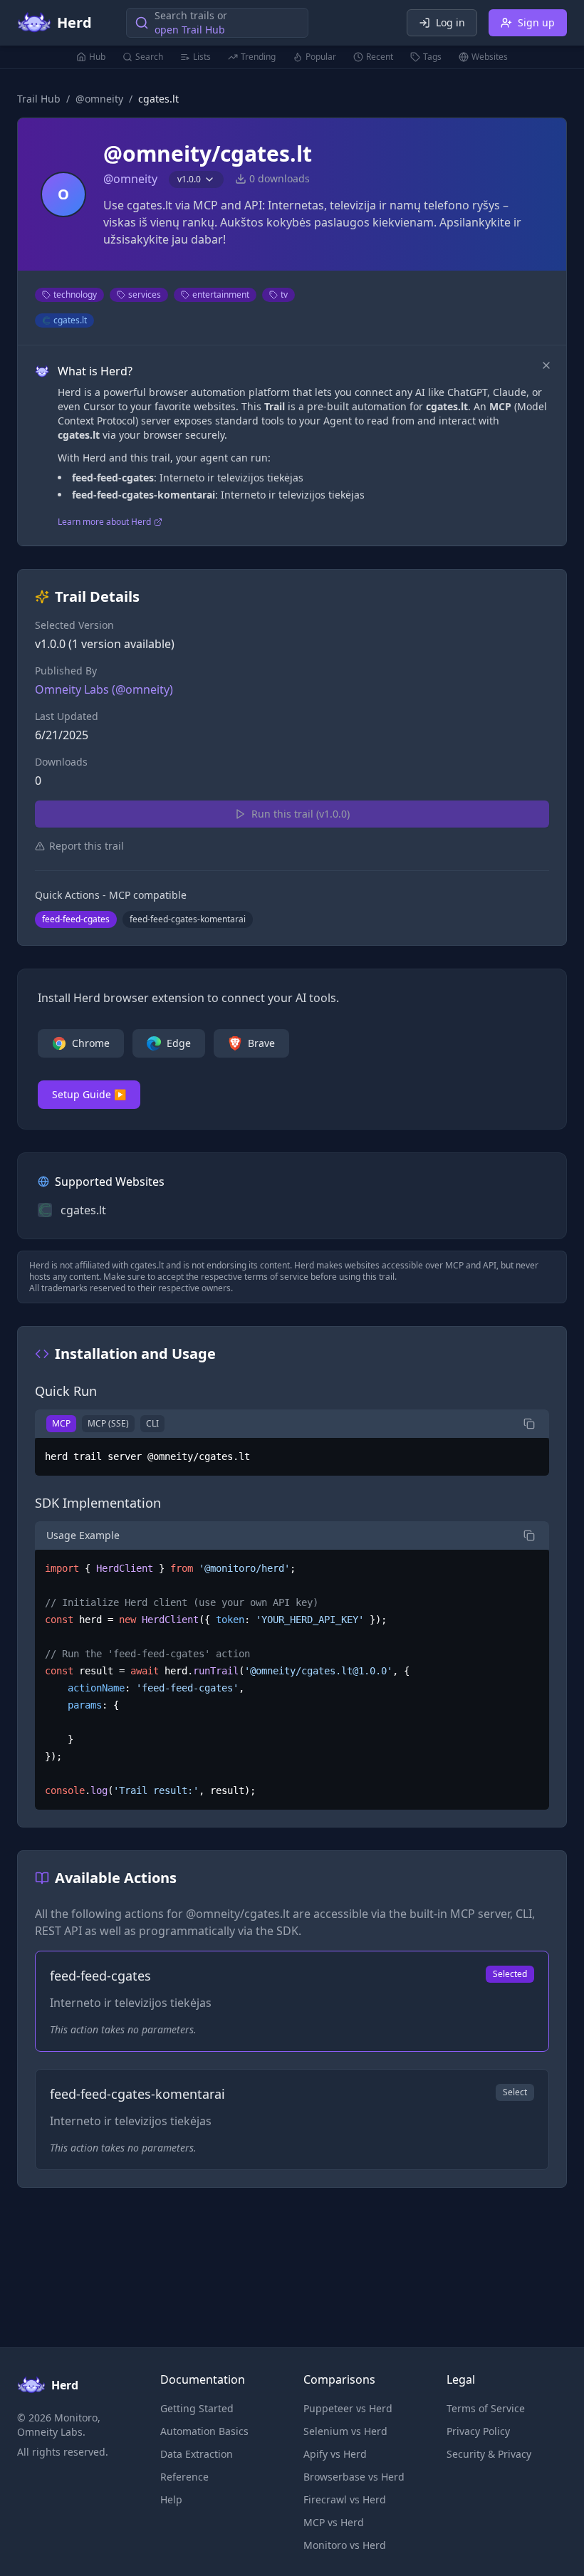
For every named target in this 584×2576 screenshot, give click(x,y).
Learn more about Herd (104, 522)
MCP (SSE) (108, 1423)
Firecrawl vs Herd (345, 2499)
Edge (179, 1043)
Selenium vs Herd (345, 2431)
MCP (61, 1423)
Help (171, 2499)
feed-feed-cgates (76, 919)
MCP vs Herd (334, 2522)
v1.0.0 (189, 179)
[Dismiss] (546, 365)
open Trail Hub (190, 30)
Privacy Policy (478, 2431)
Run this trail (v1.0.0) (301, 814)
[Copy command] (529, 1424)
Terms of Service (486, 2408)
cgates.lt (70, 320)
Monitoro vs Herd (345, 2545)
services (145, 294)
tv (284, 294)
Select (515, 2092)
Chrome (91, 1043)
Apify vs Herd (335, 2454)
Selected (510, 1974)
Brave (261, 1043)
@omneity (99, 99)
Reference (184, 2477)
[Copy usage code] (529, 1535)
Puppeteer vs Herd (348, 2408)
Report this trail (87, 846)
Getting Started (197, 2408)
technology (75, 294)
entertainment (221, 294)
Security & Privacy (489, 2454)
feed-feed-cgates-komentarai (188, 919)
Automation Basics (204, 2431)
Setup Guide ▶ (89, 1094)
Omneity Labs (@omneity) (104, 689)
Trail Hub (39, 99)
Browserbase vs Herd (354, 2477)
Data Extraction (197, 2454)
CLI (152, 1423)
